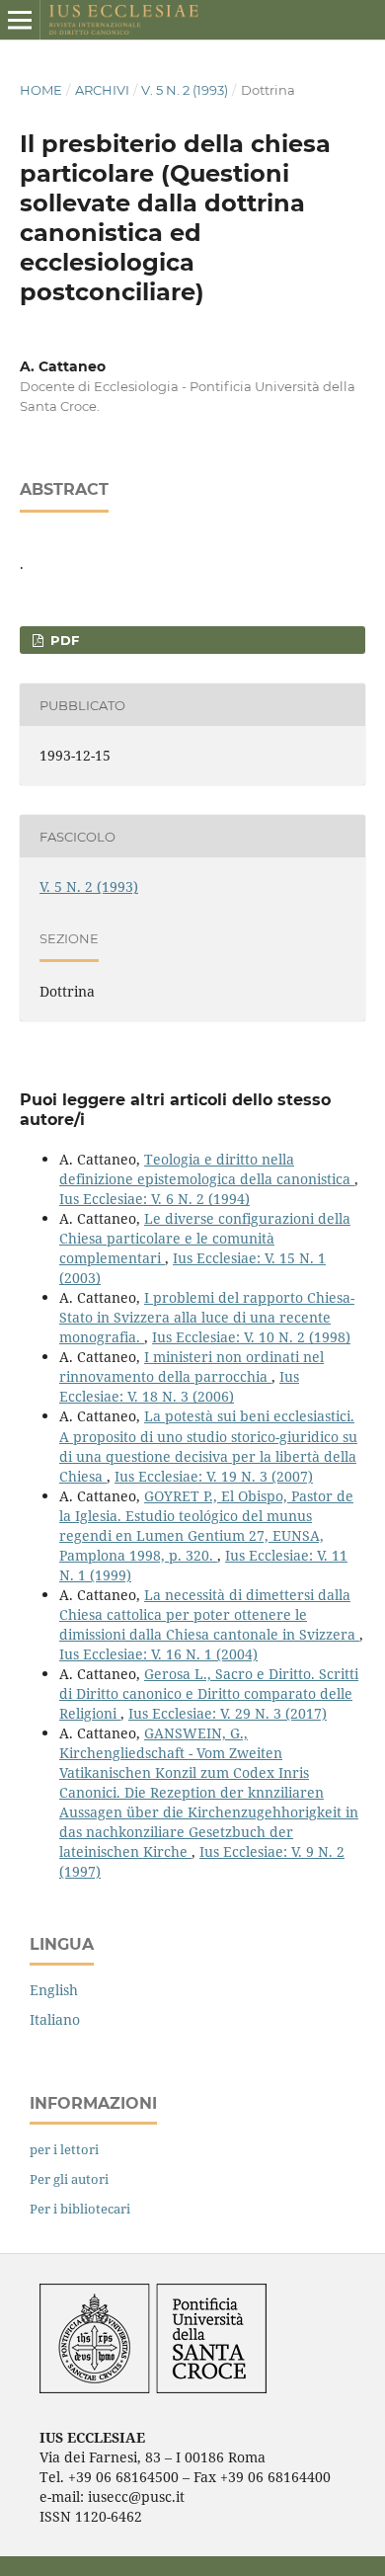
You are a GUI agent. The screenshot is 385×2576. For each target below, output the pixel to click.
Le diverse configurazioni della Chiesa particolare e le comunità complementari (205, 1238)
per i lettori (64, 2149)
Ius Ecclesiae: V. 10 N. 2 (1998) (251, 1337)
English (54, 1990)
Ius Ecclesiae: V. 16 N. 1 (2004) (158, 1654)
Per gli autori (69, 2179)
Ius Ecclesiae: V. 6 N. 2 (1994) (154, 1199)
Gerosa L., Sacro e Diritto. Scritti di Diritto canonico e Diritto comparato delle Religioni (209, 1693)
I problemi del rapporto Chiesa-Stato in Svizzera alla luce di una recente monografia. (207, 1317)
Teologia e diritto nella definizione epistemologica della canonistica (207, 1169)
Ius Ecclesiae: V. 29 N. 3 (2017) (228, 1713)
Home (41, 90)
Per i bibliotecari (80, 2209)
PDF (63, 640)
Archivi (102, 90)
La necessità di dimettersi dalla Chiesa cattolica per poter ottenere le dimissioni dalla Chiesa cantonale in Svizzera (209, 1614)
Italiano (55, 2019)
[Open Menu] (20, 20)
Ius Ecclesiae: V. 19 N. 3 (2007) (214, 1476)
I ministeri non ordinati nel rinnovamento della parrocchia (192, 1367)
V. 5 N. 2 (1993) (185, 90)
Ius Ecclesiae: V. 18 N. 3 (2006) (179, 1386)
